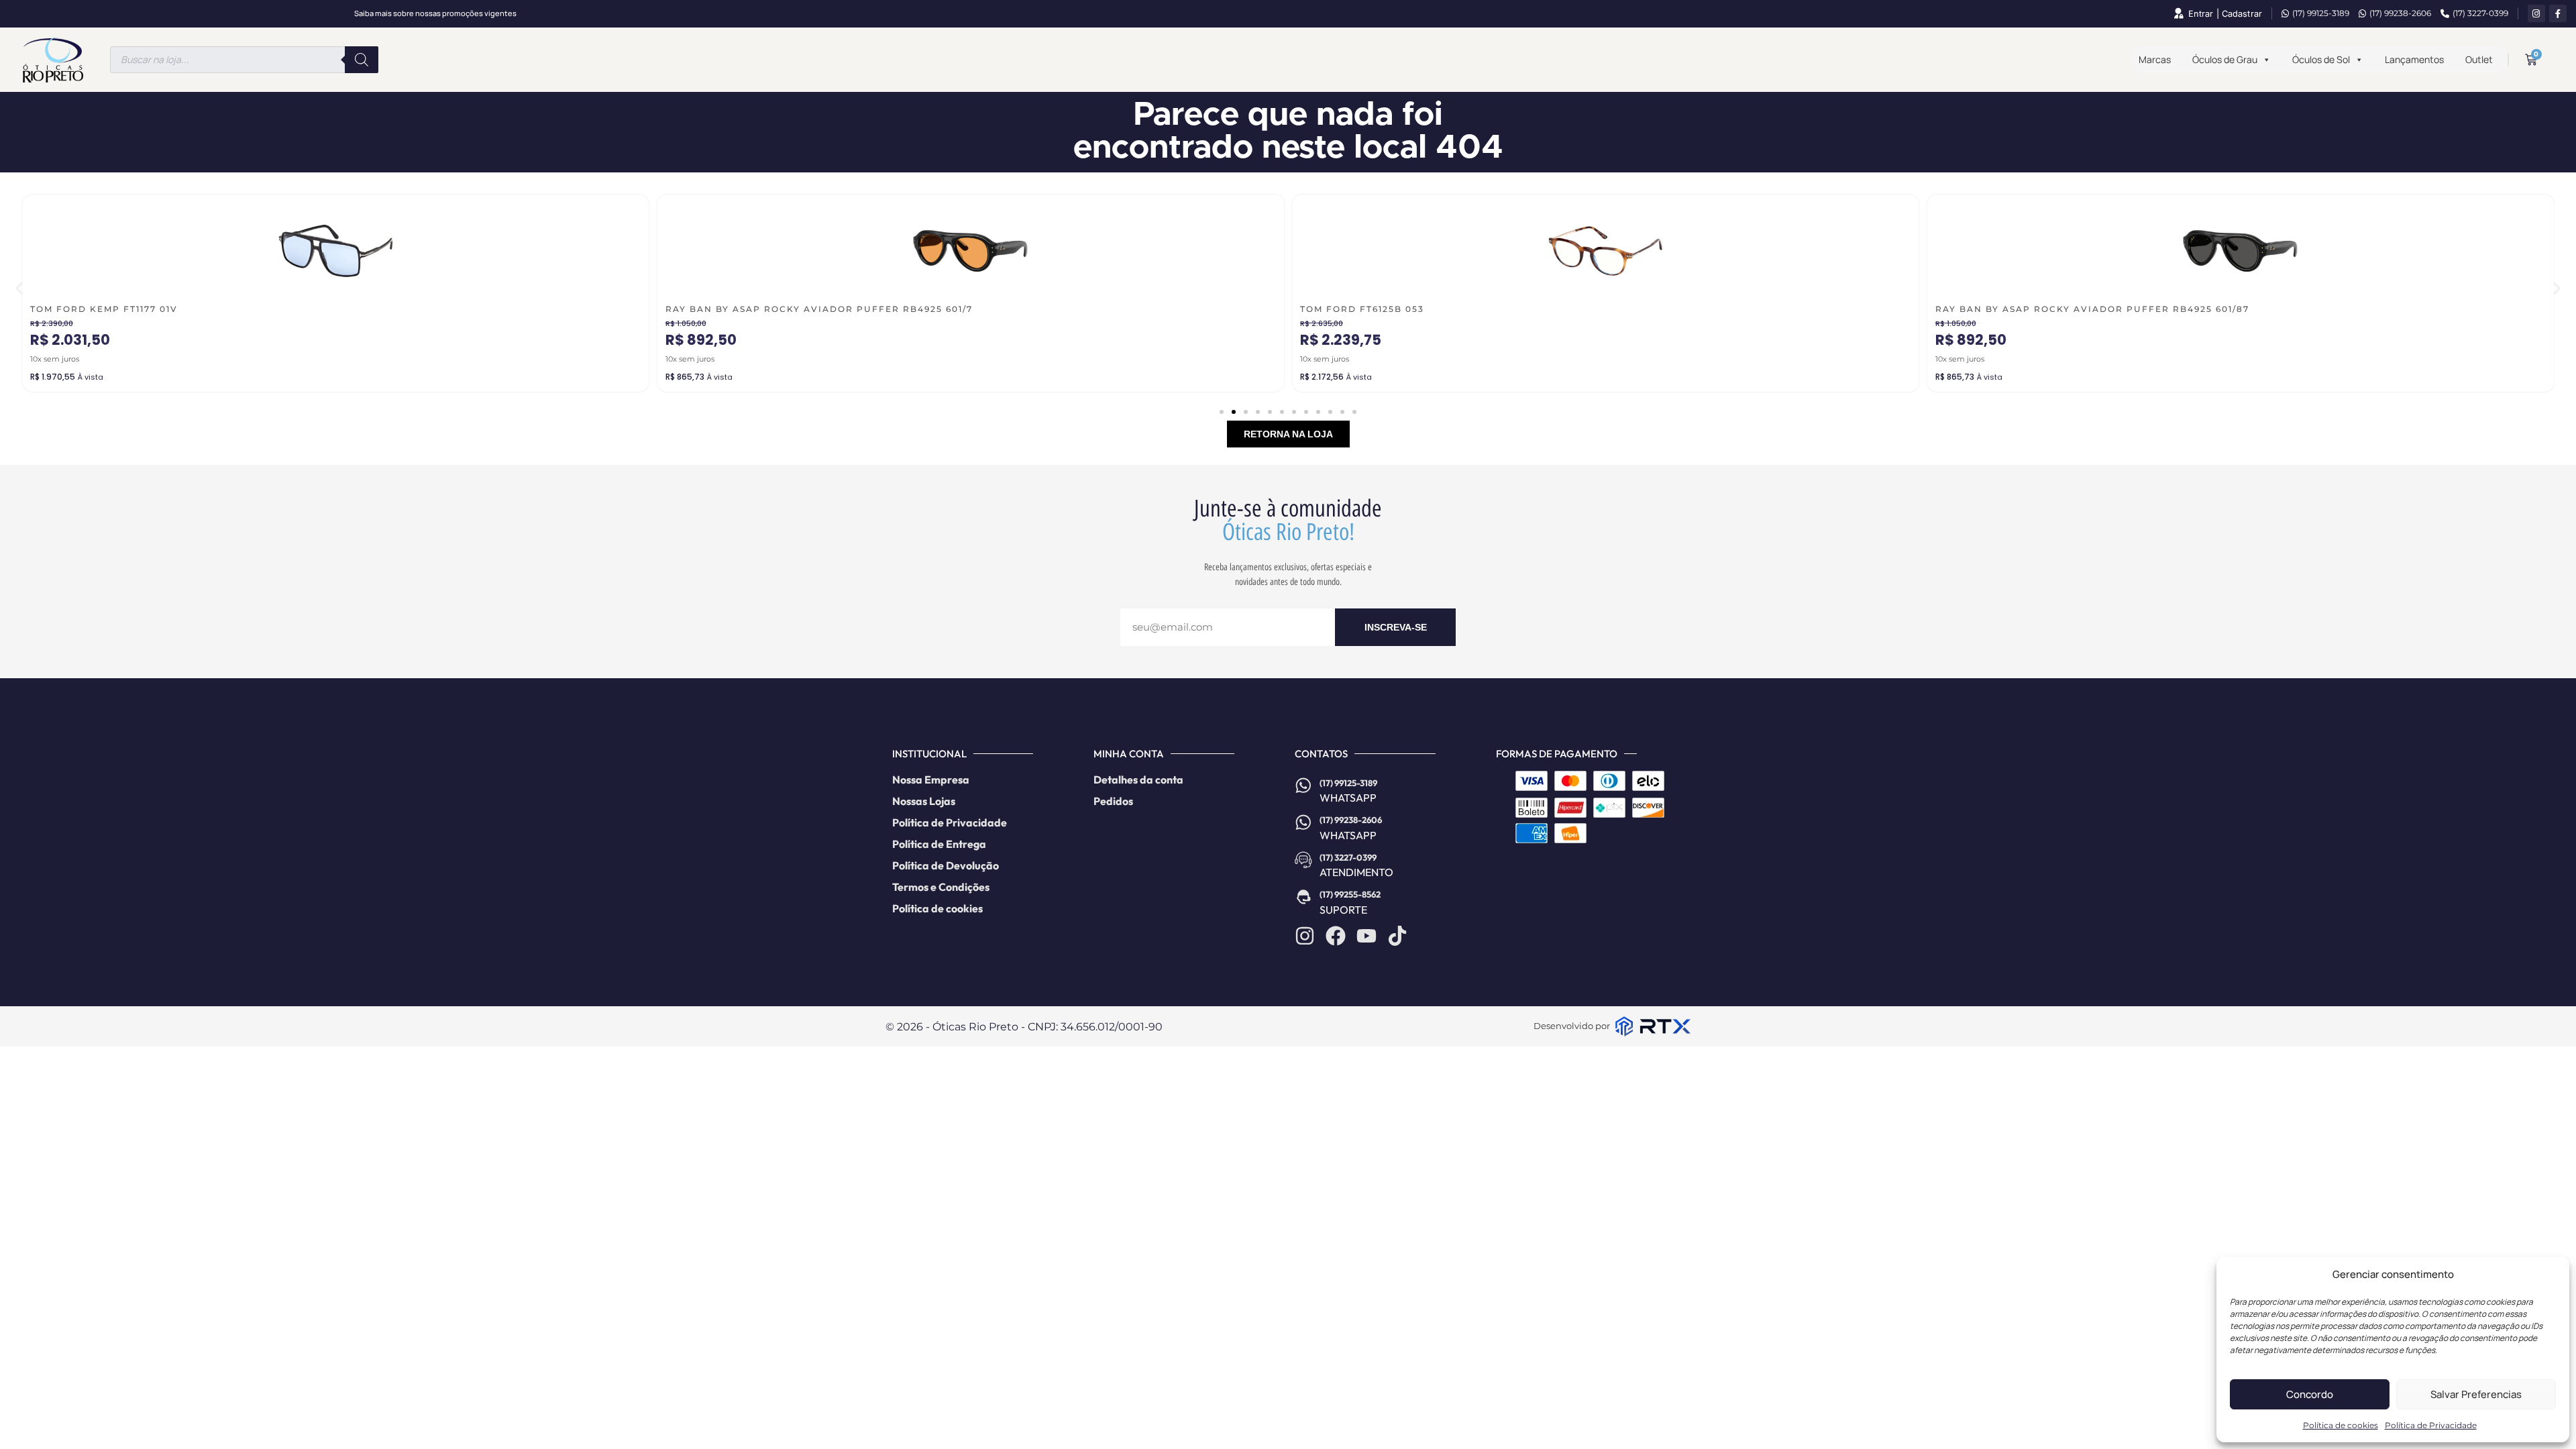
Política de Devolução (946, 865)
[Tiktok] (1397, 936)
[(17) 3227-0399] (1303, 860)
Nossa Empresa (931, 780)
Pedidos (1113, 801)
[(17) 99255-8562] (1303, 897)
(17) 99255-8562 (1350, 894)
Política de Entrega (939, 844)
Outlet (2479, 59)
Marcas (2155, 59)
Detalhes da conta (1138, 780)
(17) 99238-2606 (2400, 13)
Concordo (2310, 1394)
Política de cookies (2341, 1425)
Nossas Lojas (924, 801)
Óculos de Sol (2321, 59)
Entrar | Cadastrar (2225, 14)
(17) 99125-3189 (2321, 13)
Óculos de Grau (2225, 59)
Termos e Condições (941, 887)
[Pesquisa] (362, 60)
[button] (19, 288)
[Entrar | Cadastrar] (2178, 13)
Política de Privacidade (2431, 1425)
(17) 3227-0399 (2480, 13)
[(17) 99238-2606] (1303, 822)
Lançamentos (2414, 59)
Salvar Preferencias (2476, 1394)
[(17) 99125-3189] (1303, 786)
